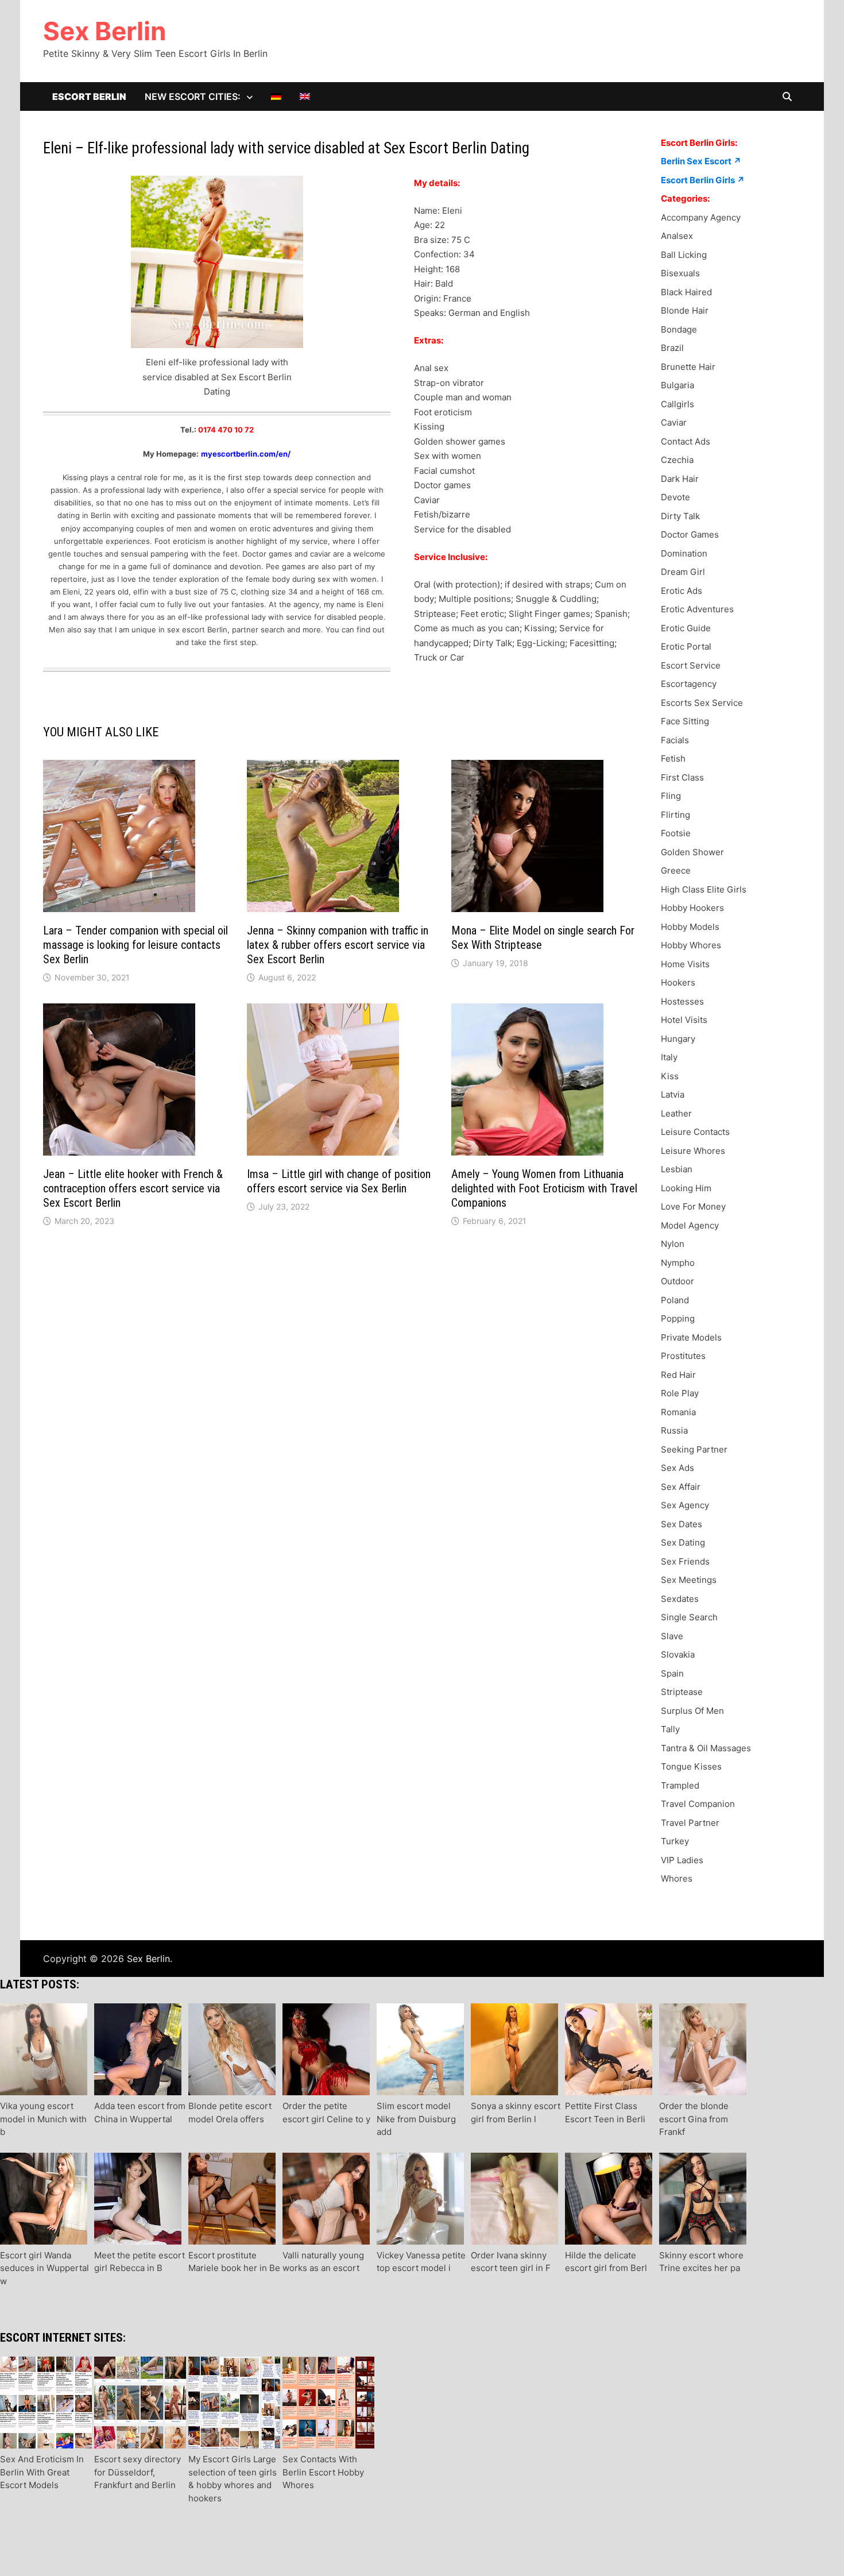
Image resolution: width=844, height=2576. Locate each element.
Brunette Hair (688, 367)
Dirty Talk (680, 516)
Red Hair (678, 1375)
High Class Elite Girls (704, 889)
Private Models (691, 1337)
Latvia (673, 1094)
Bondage (679, 329)
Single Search (689, 1617)
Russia (674, 1430)
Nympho (678, 1263)
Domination (684, 553)
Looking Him (686, 1188)
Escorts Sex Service (702, 703)
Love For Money (693, 1206)
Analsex (677, 236)
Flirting (675, 815)
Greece (676, 870)
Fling (671, 796)
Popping (678, 1318)
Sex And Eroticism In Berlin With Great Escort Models (42, 2472)
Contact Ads (686, 441)
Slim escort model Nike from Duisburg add (416, 2119)
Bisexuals (680, 273)
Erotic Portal (686, 646)
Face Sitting (685, 721)
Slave (672, 1636)
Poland (675, 1300)
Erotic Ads (682, 591)
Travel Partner (690, 1823)
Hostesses (682, 1001)
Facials (675, 740)
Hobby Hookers (692, 908)
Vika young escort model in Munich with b (43, 2119)
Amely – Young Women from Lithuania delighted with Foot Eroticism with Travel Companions (544, 1188)
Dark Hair (680, 479)
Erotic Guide (686, 628)
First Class (682, 777)
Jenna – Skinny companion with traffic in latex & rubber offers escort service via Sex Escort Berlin (338, 945)
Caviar (674, 422)
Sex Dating (683, 1542)
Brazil (672, 348)
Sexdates (680, 1599)
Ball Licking (684, 255)
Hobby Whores (691, 945)
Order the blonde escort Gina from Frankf (694, 2119)
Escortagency (689, 684)
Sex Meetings (689, 1580)
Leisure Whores (693, 1151)
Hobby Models (690, 927)
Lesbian (677, 1169)
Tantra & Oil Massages (706, 1748)
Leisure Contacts (695, 1132)
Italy (669, 1057)
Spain (672, 1673)
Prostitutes (683, 1356)
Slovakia (678, 1654)
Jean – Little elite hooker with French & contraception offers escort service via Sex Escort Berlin (133, 1188)
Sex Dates (682, 1524)
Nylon (673, 1244)
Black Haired (686, 292)
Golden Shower (692, 852)
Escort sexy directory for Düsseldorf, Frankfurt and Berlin (138, 2472)
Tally (670, 1729)
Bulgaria (677, 385)
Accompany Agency (701, 217)
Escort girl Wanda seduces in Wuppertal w (44, 2268)
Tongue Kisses (691, 1766)
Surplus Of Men (692, 1711)
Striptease (682, 1692)
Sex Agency (685, 1505)
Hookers (678, 982)
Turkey (675, 1841)
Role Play (680, 1393)
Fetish (673, 758)
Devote (675, 497)
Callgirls (677, 404)
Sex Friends (685, 1561)
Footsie (676, 833)
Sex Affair (681, 1487)
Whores (677, 1878)
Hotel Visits (684, 1020)
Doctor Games (690, 534)
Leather (676, 1113)
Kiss (670, 1076)
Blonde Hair (685, 310)
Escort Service (691, 665)
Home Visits (685, 964)
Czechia (677, 460)
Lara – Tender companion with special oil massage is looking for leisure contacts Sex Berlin (135, 945)
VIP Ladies (682, 1860)
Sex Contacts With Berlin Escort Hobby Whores (323, 2472)
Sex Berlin (104, 31)
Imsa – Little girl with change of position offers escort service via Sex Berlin (339, 1181)
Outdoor (677, 1281)
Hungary (678, 1039)
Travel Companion (698, 1804)
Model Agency (690, 1225)
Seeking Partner (694, 1449)
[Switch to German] (276, 96)
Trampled (680, 1785)
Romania (678, 1412)
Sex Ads (677, 1468)
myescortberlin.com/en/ (246, 454)
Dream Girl (683, 572)
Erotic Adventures (697, 609)
